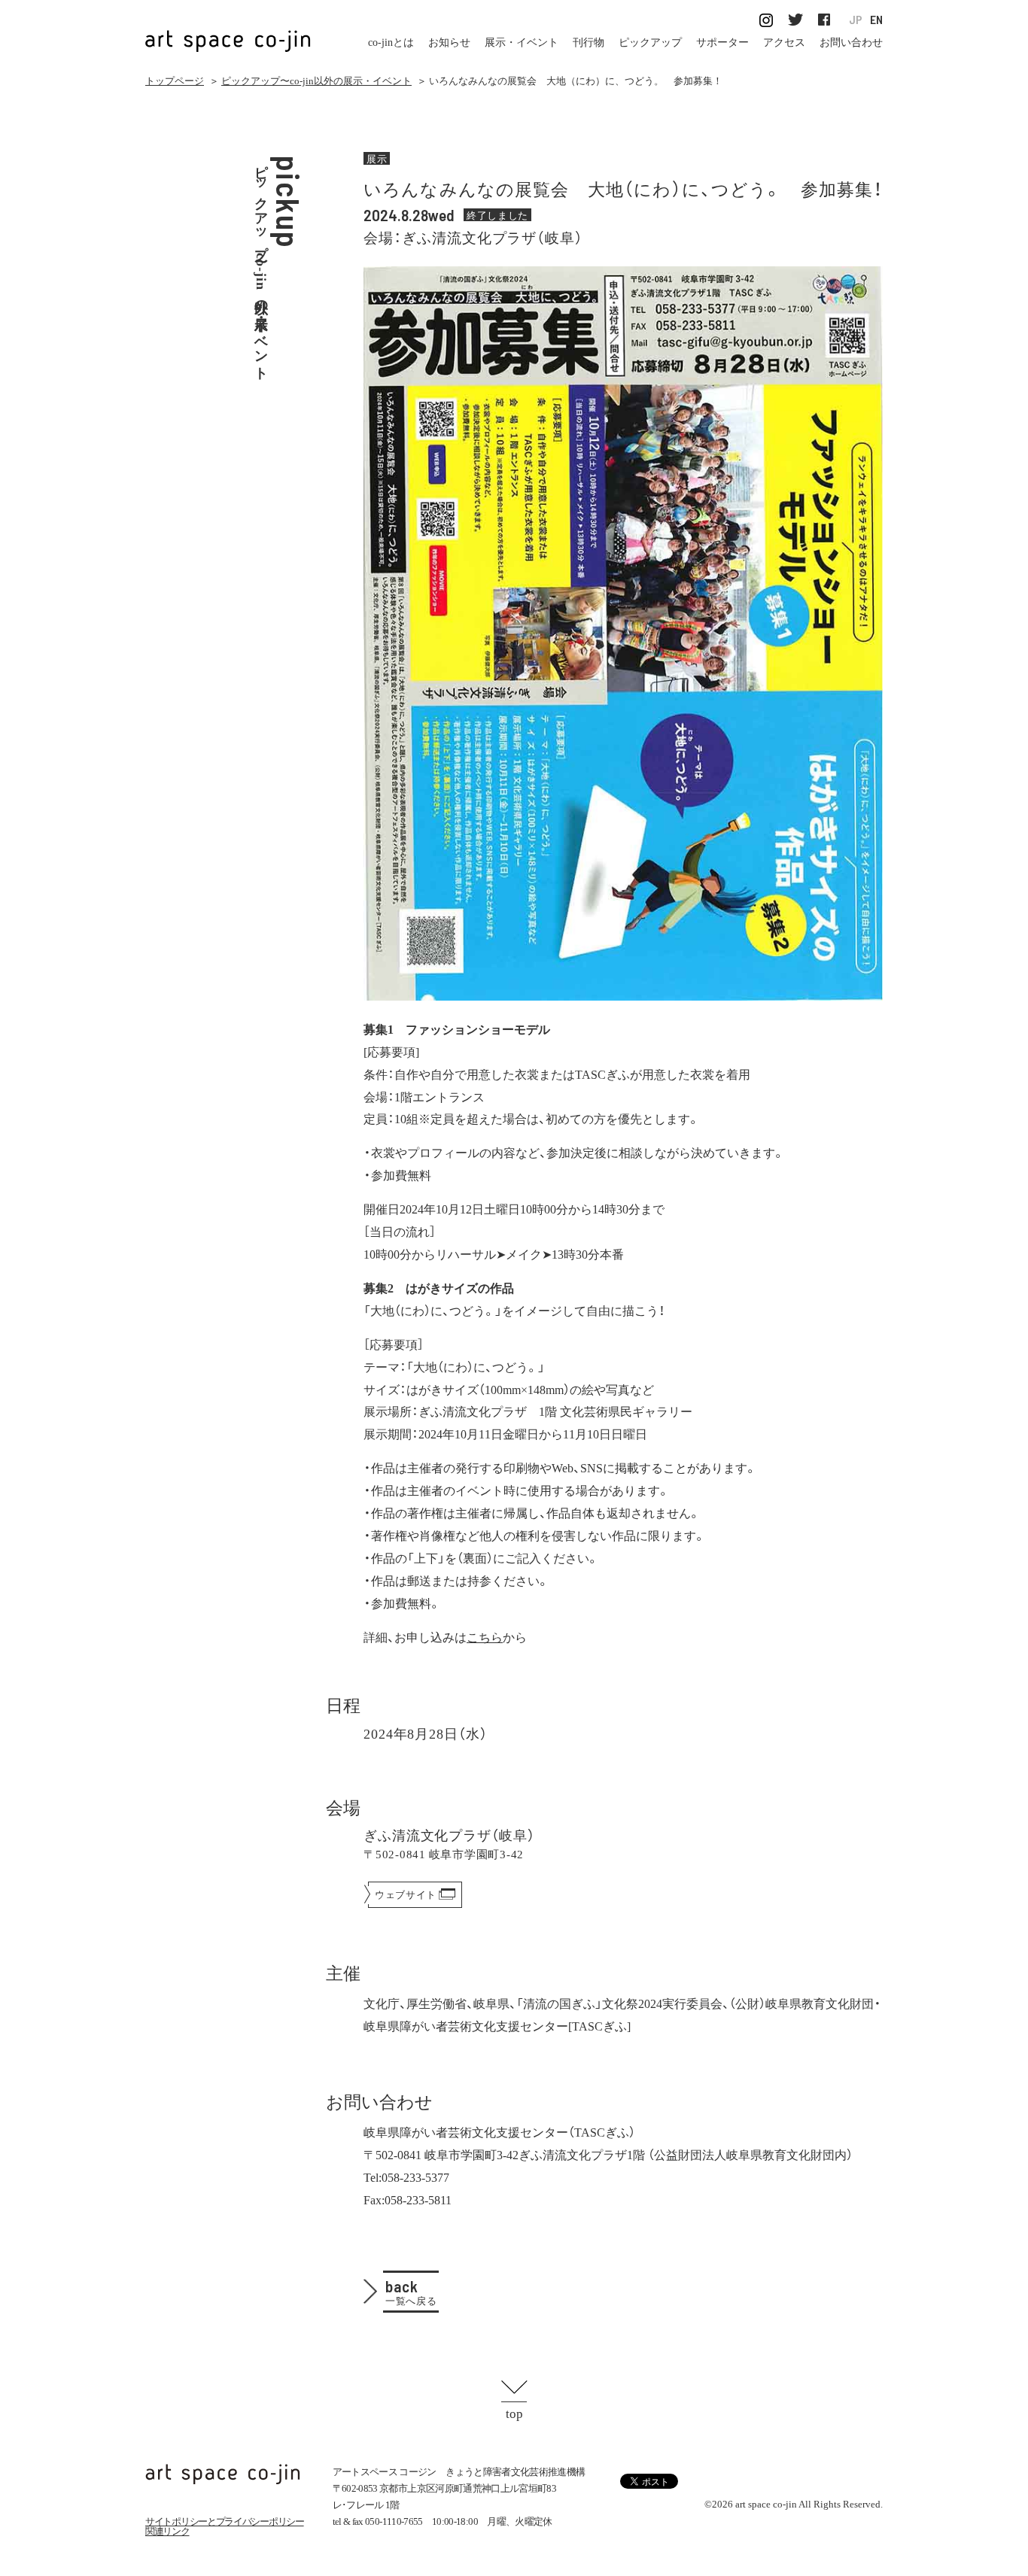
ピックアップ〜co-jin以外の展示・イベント (316, 81)
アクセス (784, 43)
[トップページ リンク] (228, 33)
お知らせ (449, 43)
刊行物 (589, 43)
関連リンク (167, 2531)
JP (856, 20)
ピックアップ (650, 43)
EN (876, 20)
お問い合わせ (851, 43)
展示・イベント (522, 43)
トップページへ (223, 2474)
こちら (485, 1636)
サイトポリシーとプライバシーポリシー (225, 2521)
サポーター (722, 43)
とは (391, 43)
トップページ (175, 81)
